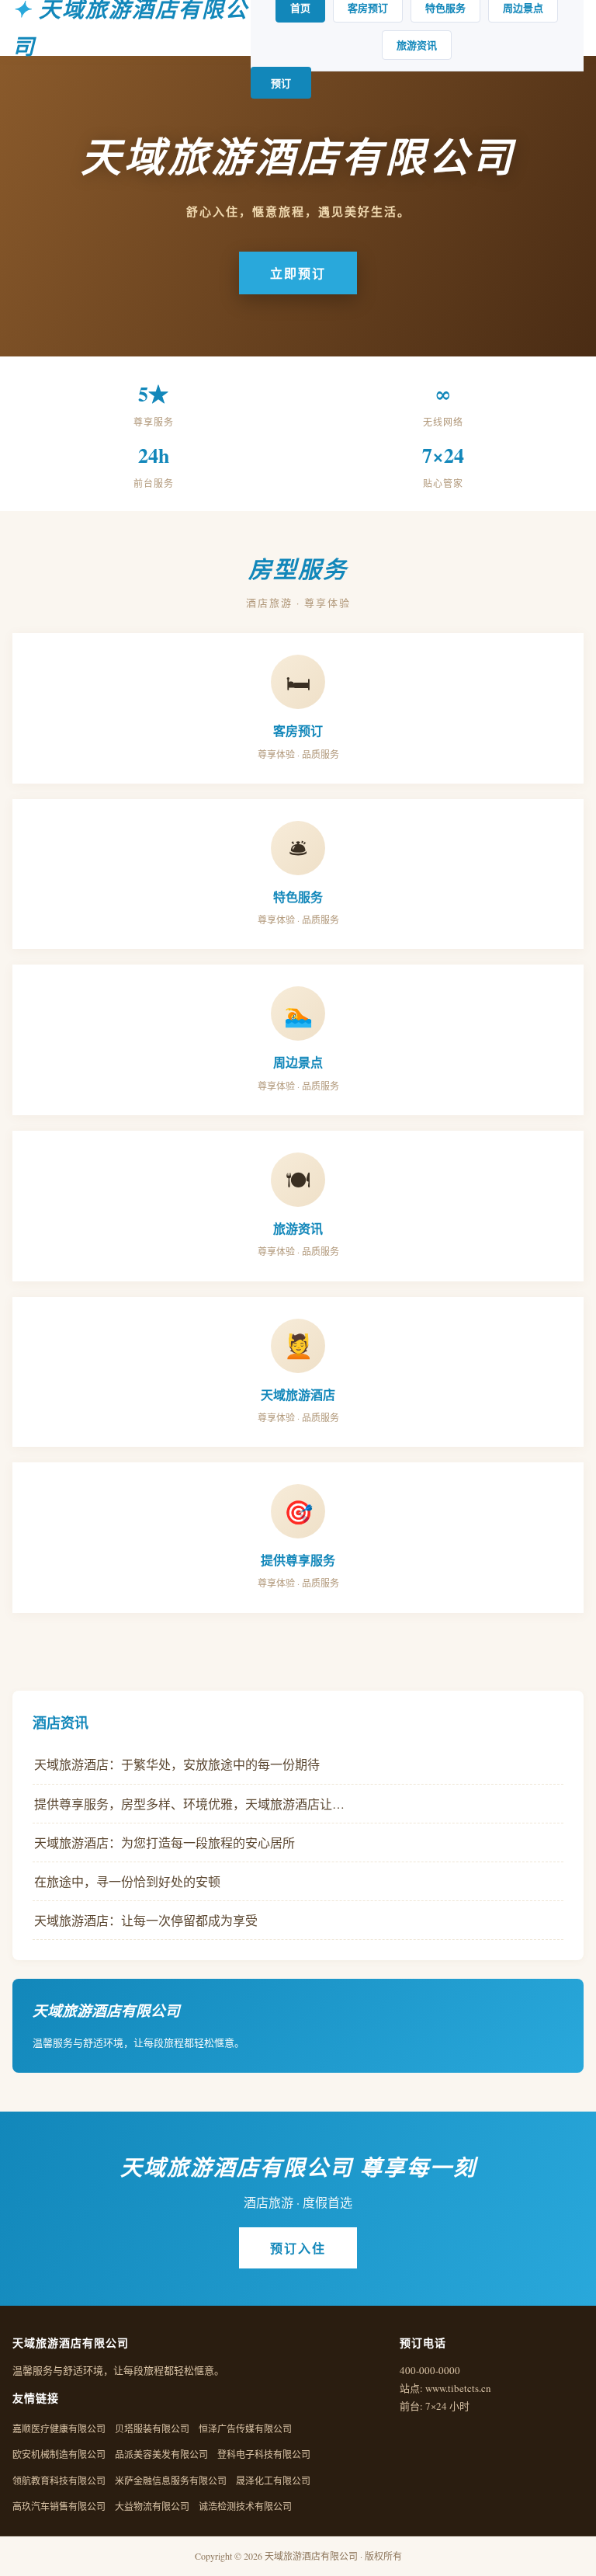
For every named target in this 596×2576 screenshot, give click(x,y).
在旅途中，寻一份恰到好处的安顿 (127, 1881)
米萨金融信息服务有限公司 (171, 2480)
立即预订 (298, 273)
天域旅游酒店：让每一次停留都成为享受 (146, 1920)
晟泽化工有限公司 (273, 2480)
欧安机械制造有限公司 (59, 2454)
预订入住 (298, 2248)
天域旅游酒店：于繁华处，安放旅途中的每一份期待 (177, 1764)
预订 (281, 83)
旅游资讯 (417, 45)
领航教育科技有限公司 (59, 2480)
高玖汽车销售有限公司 (59, 2506)
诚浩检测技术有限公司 (245, 2506)
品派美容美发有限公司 (161, 2454)
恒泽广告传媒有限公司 (245, 2428)
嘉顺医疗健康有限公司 (59, 2428)
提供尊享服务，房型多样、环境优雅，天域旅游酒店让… (189, 1804)
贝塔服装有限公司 (152, 2428)
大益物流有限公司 (152, 2506)
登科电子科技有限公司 (264, 2454)
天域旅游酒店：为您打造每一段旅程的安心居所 (165, 1842)
